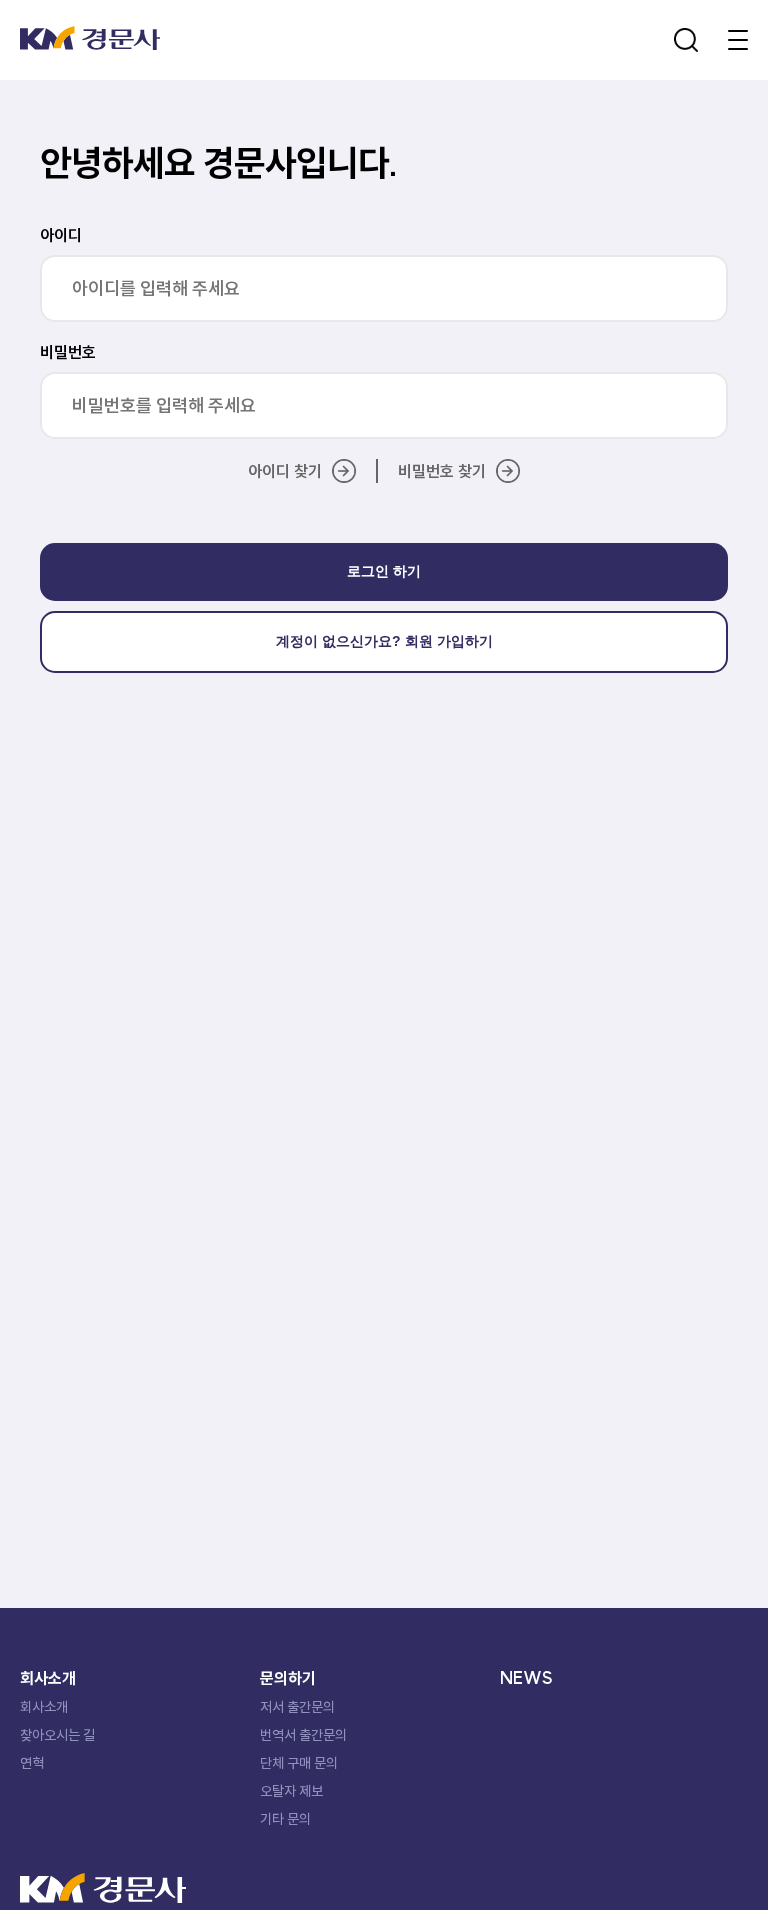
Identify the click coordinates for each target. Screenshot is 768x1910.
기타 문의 (285, 1819)
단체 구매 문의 (299, 1763)
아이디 (61, 235)
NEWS (526, 1678)
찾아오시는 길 (57, 1735)
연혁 (32, 1763)
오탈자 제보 (291, 1791)
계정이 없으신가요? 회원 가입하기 (384, 641)
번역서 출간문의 (303, 1735)
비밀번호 (68, 352)
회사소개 (44, 1707)
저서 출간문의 (297, 1707)
